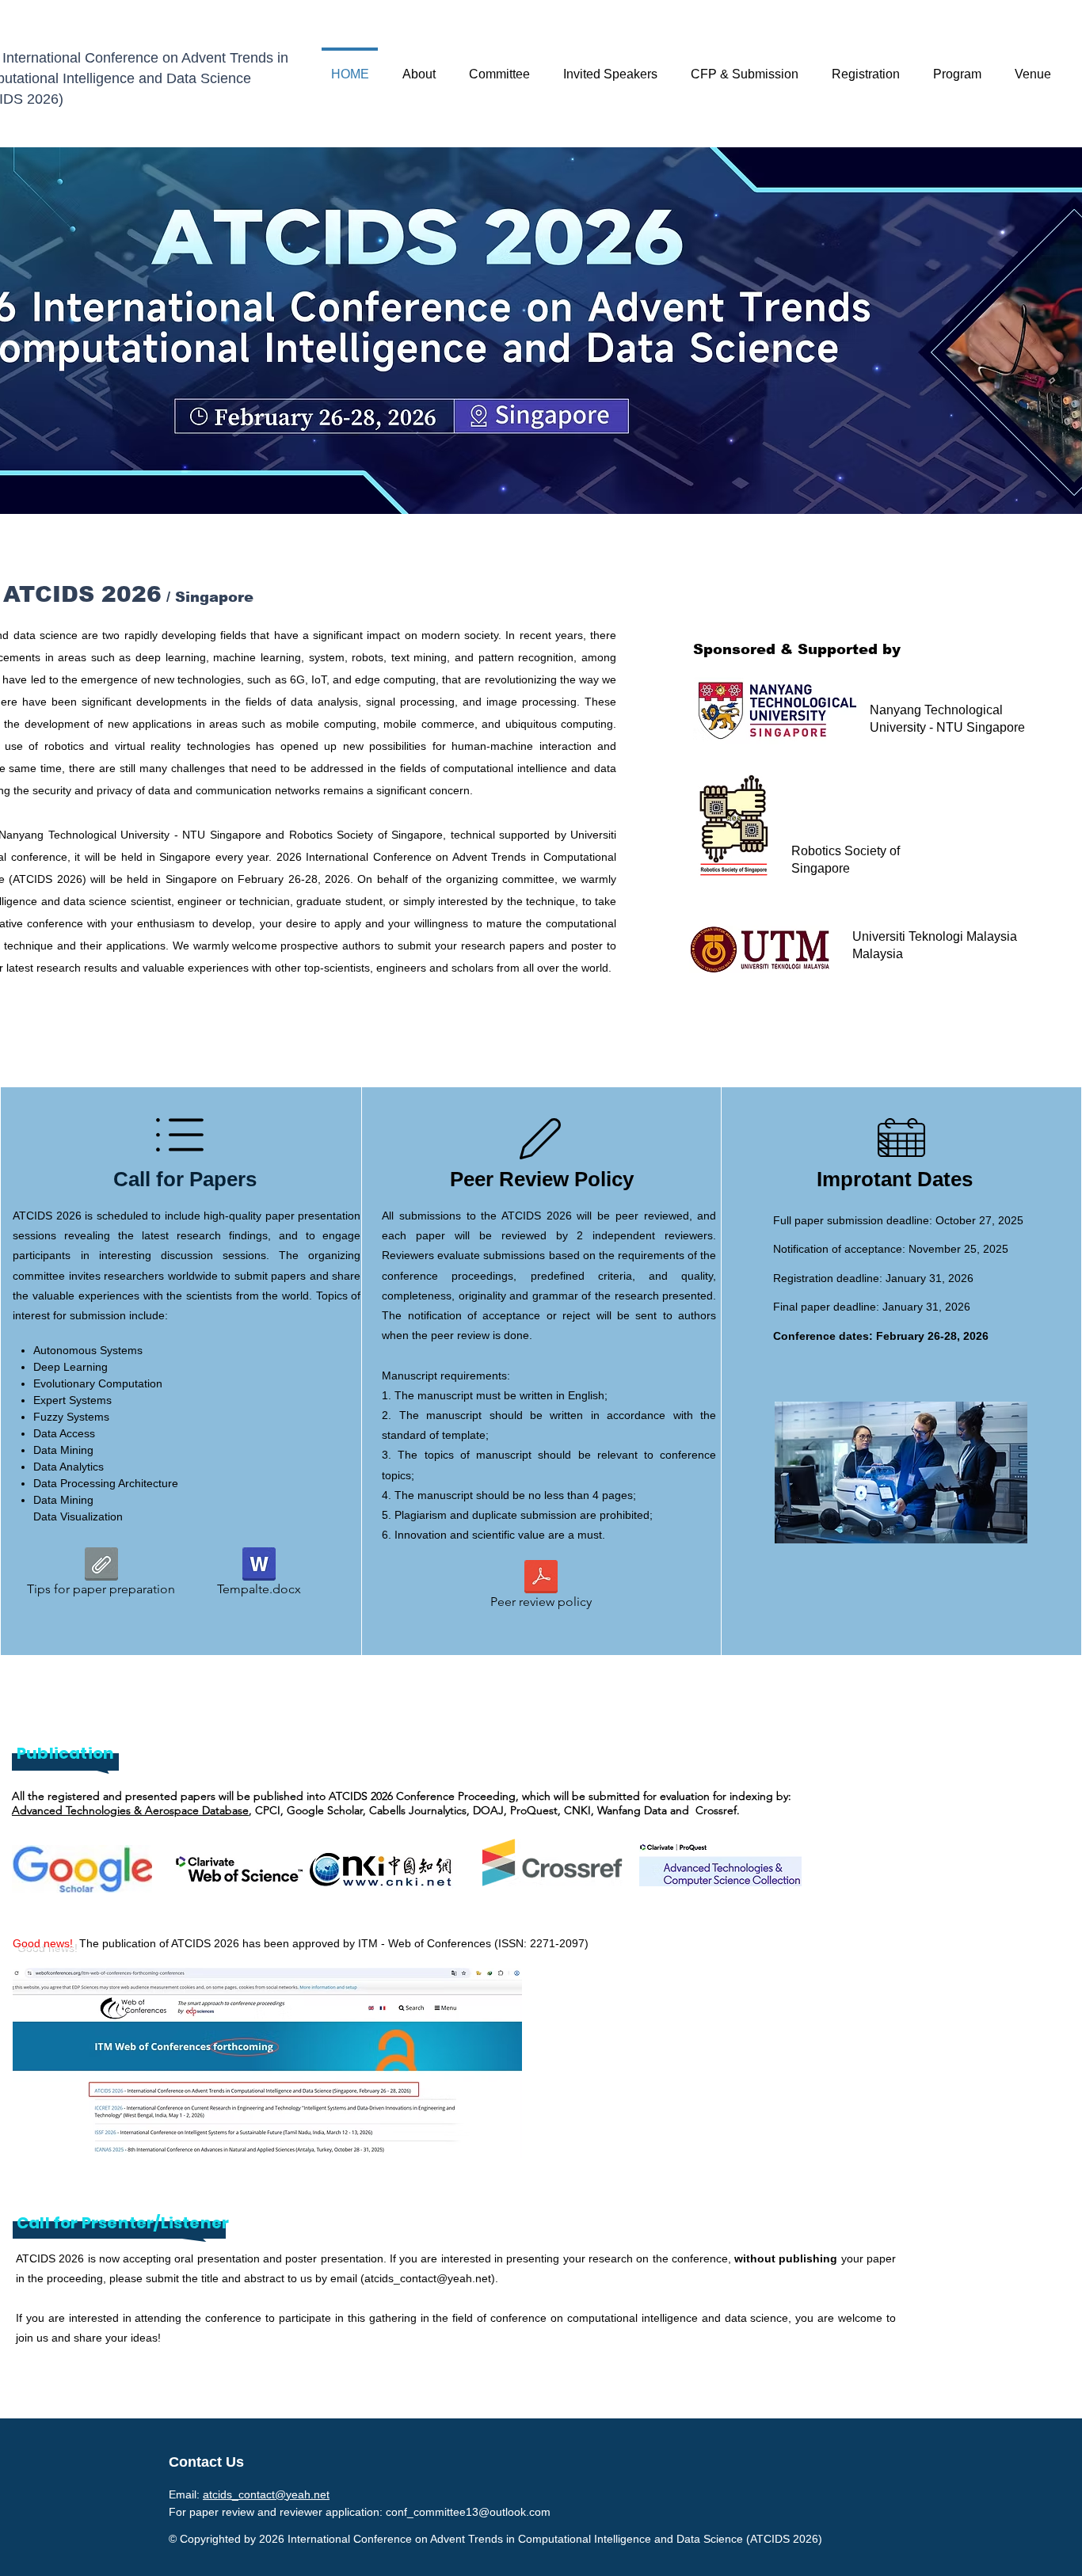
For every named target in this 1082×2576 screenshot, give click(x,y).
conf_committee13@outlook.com (468, 2512)
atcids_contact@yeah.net (428, 2278)
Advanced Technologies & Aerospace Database (130, 1810)
